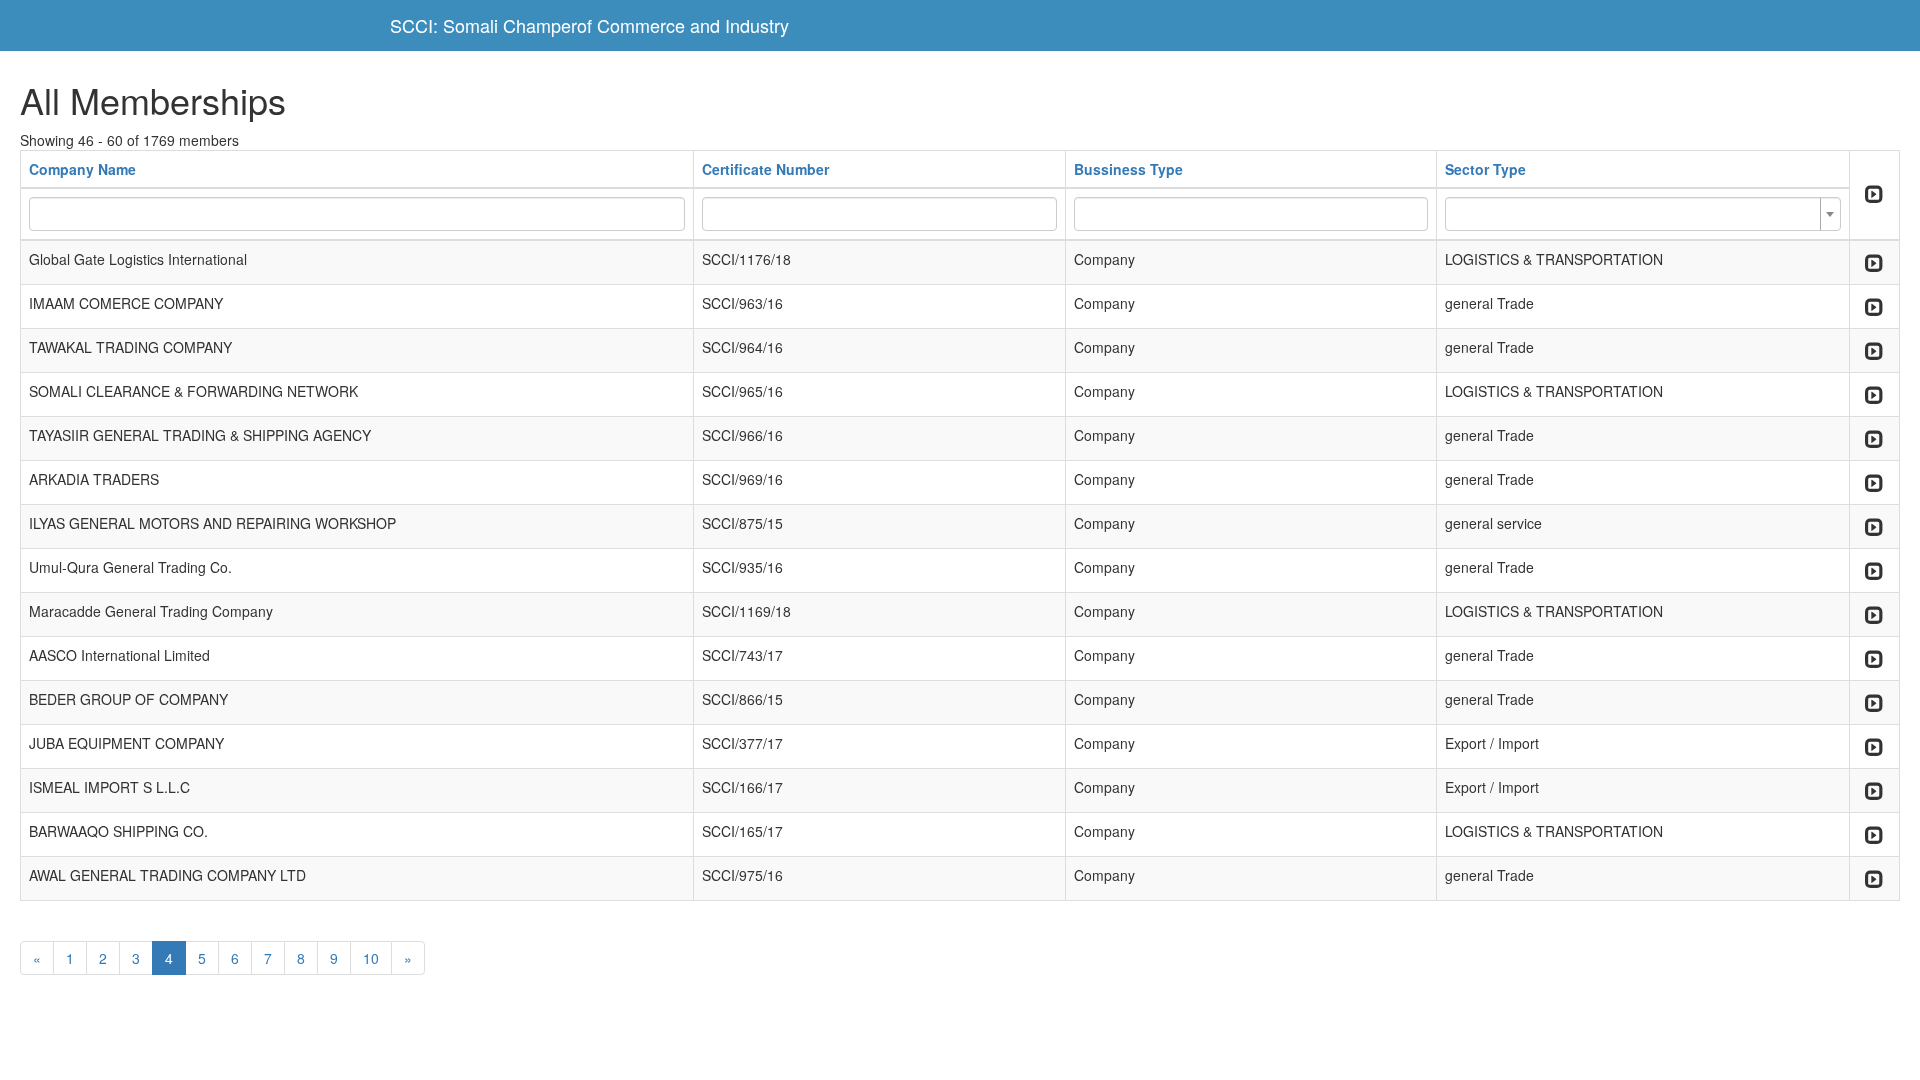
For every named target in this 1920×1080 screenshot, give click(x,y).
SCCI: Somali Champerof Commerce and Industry (589, 25)
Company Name (82, 169)
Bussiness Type (1128, 169)
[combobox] (1642, 214)
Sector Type (1485, 169)
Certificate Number (765, 169)
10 (371, 958)
